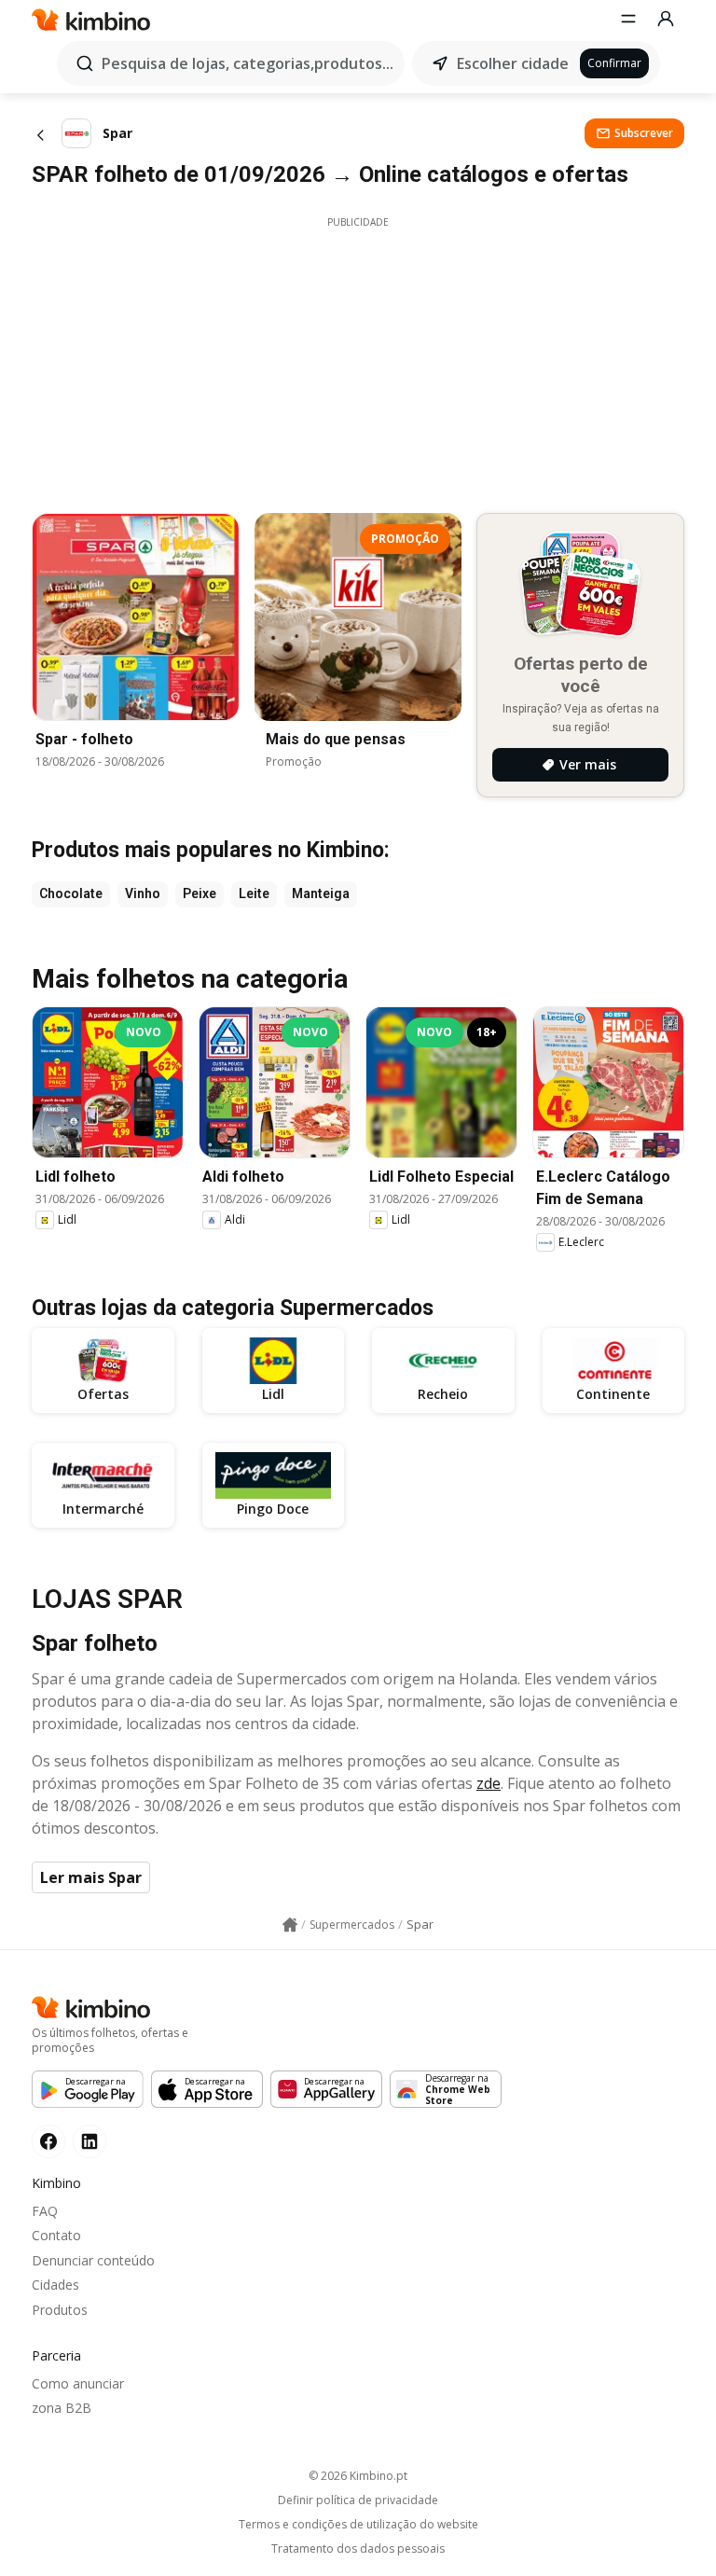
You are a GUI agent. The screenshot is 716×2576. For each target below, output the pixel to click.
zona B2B (62, 2408)
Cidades (55, 2285)
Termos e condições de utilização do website (358, 2525)
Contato (56, 2235)
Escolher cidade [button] (513, 63)
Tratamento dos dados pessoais (358, 2549)
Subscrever (644, 133)
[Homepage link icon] (290, 1925)
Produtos (60, 2310)
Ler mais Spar (91, 1877)
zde (489, 1783)
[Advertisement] (358, 360)
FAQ (45, 2211)
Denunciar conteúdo (93, 2260)
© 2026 (358, 2476)
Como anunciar (78, 2383)
